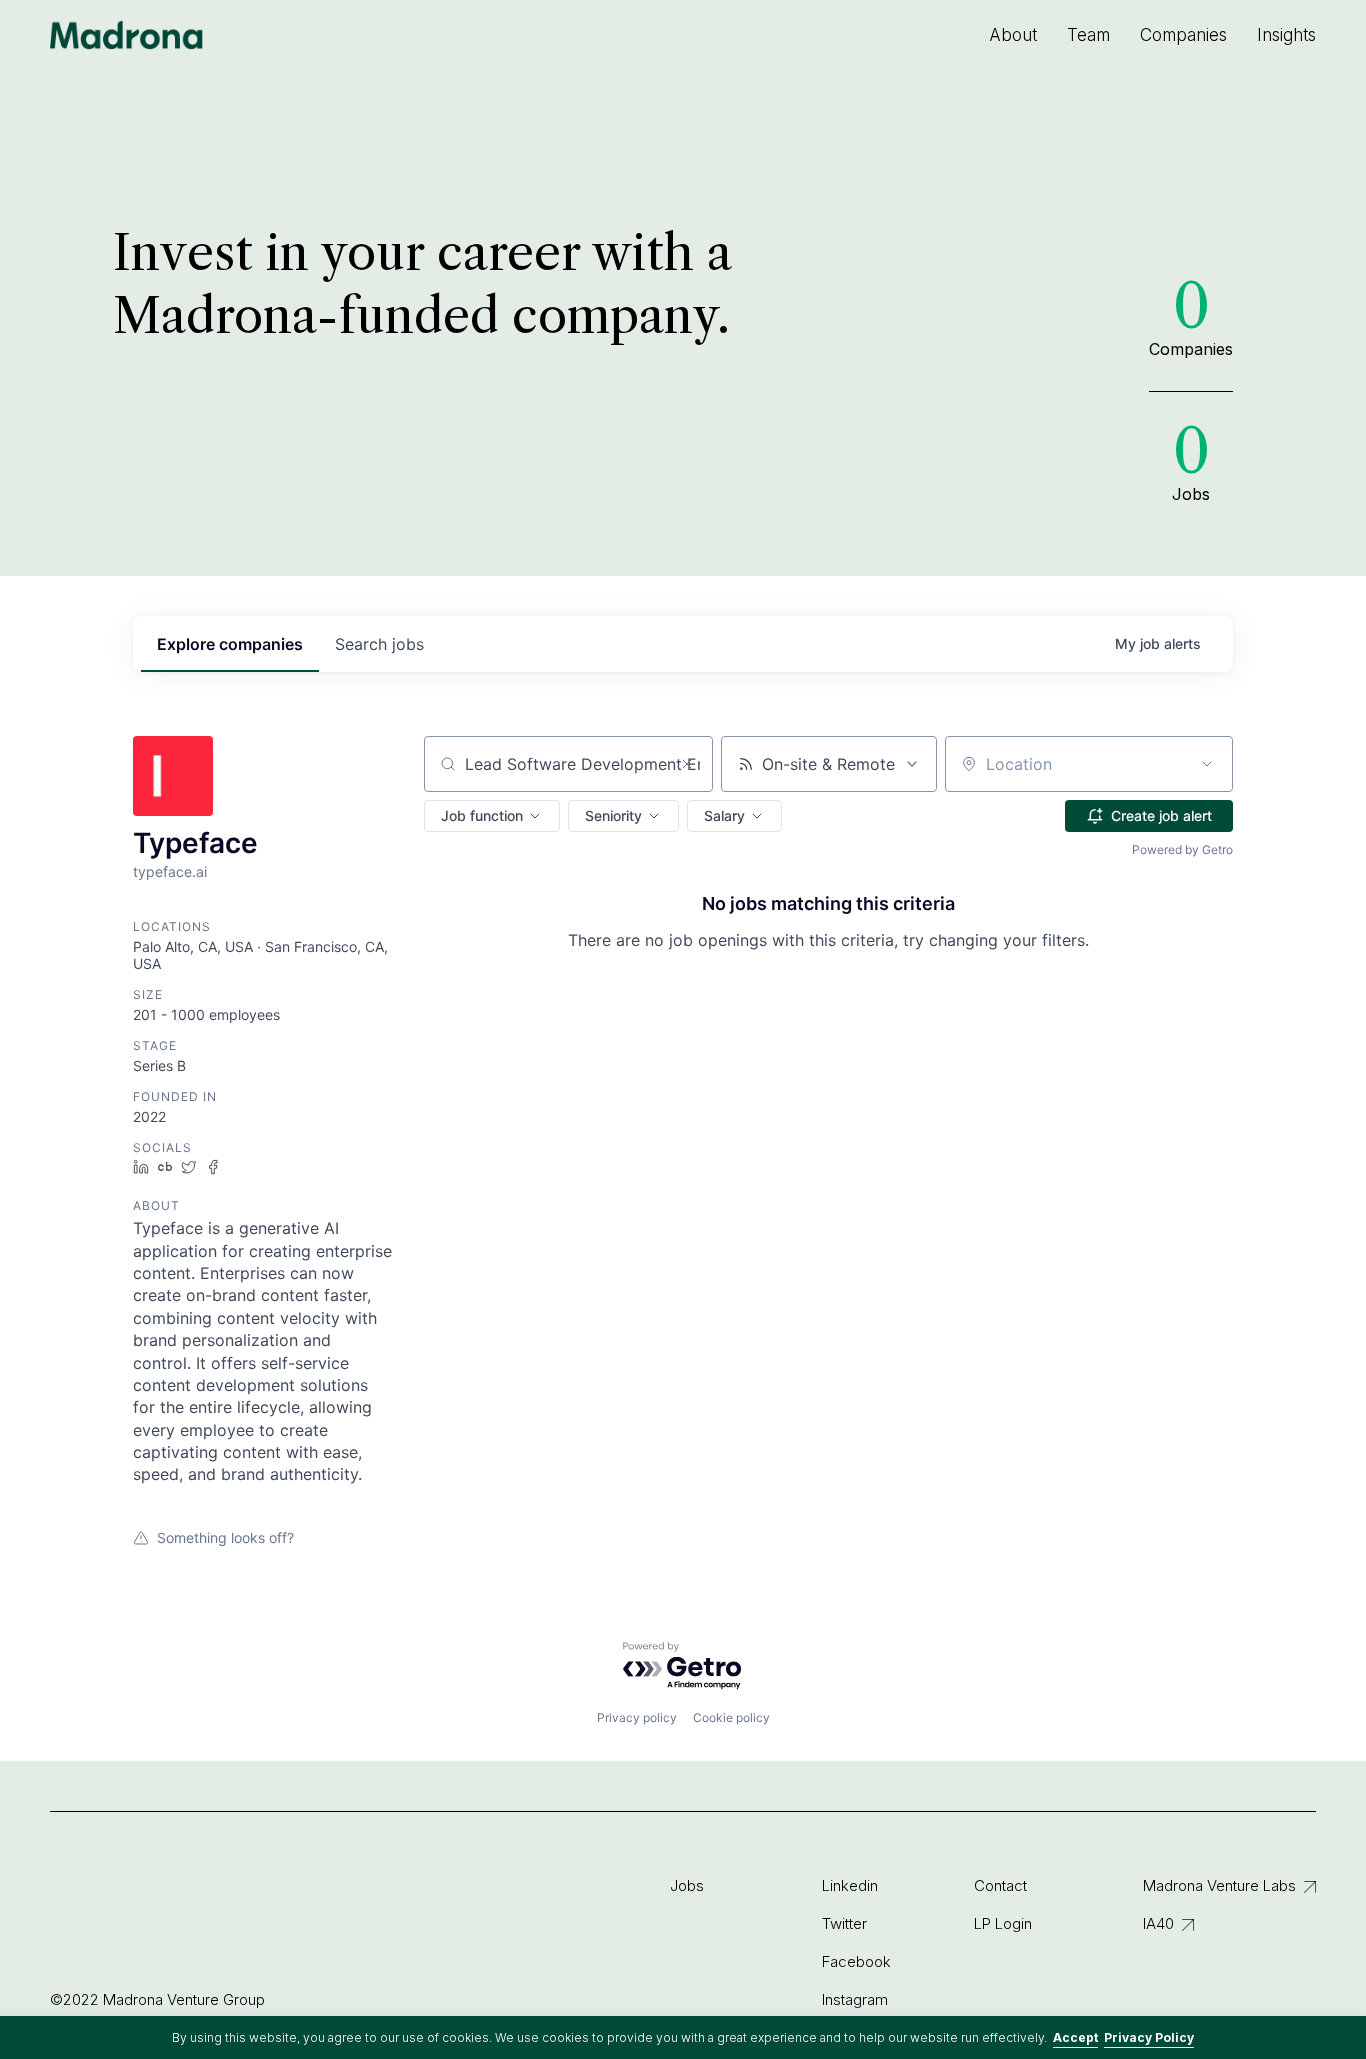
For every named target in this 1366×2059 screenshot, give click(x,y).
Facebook (856, 1961)
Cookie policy (731, 1717)
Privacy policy (637, 1717)
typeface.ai (170, 871)
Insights (1286, 35)
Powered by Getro (1182, 849)
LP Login (1003, 1923)
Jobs (687, 1885)
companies (230, 644)
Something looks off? (225, 1537)
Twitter (844, 1923)
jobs (379, 644)
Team (1088, 35)
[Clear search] (687, 764)
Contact (1000, 1885)
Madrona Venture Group (127, 35)
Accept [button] (1075, 2037)
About (1013, 35)
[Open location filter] (1207, 764)
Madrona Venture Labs (1219, 1885)
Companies (1183, 35)
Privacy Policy (1149, 2037)
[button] (492, 816)
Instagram (855, 1999)
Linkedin (850, 1885)
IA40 (1158, 1923)
